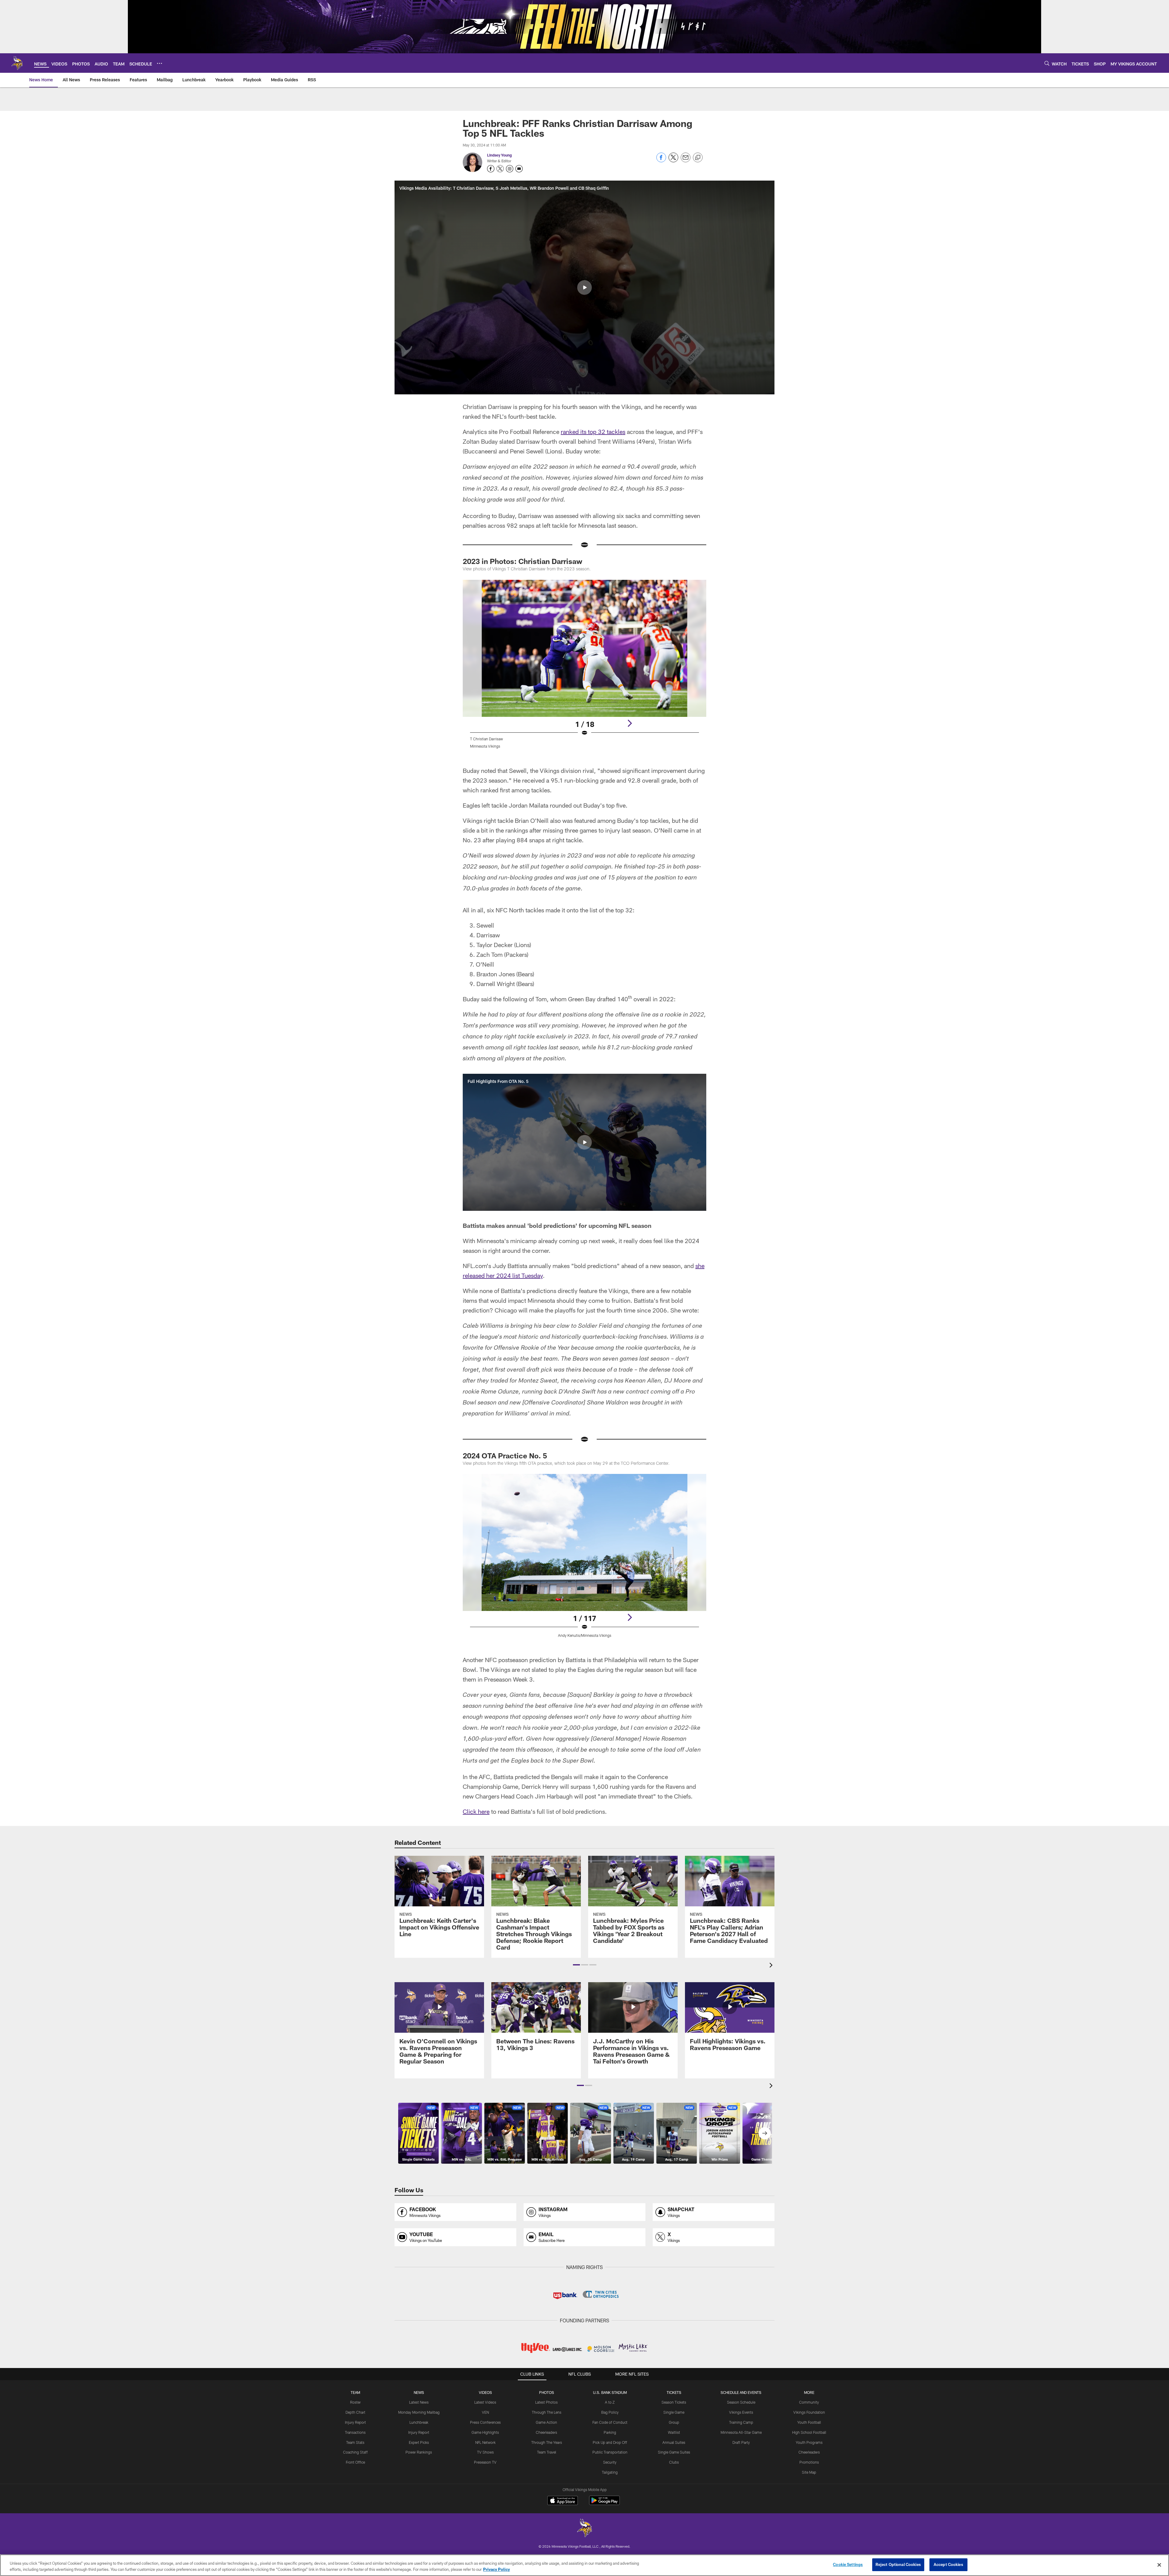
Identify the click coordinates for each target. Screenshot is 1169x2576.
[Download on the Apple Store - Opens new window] (563, 2501)
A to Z (610, 2402)
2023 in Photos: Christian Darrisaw (523, 561)
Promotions (809, 2462)
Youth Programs (809, 2442)
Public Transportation (610, 2452)
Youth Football (809, 2422)
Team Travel (547, 2452)
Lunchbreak (419, 2422)
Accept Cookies (948, 2564)
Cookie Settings (848, 2564)
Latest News (419, 2402)
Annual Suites (674, 2442)
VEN (485, 2412)
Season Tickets (674, 2402)
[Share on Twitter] (673, 161)
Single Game (674, 2412)
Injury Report (355, 2422)
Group (674, 2422)
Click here (476, 1811)
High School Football (809, 2432)
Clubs (674, 2462)
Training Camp (741, 2422)
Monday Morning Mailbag (419, 2412)
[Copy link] (698, 158)
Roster (355, 2402)
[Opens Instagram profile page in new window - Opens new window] (510, 169)
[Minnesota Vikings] (584, 2529)
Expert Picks (419, 2442)
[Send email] (686, 161)
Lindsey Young (499, 155)
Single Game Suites (674, 2452)
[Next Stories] (765, 2133)
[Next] (630, 723)
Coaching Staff (355, 2452)
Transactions (355, 2432)
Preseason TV (485, 2462)
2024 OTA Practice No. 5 (505, 1455)
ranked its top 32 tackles (593, 432)
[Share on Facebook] (661, 161)
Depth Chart (355, 2412)
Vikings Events (741, 2412)
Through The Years (547, 2442)
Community (809, 2402)
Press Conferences (485, 2422)
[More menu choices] (160, 63)
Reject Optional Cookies (898, 2564)
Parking (610, 2432)
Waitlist (674, 2432)
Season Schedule (741, 2402)
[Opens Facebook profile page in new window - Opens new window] (491, 169)
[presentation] (772, 1966)
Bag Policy (610, 2412)
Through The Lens (547, 2412)
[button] (584, 287)
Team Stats (355, 2442)
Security (610, 2462)
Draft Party (741, 2442)
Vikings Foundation (809, 2412)
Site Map (809, 2472)
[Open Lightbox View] (584, 668)
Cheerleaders (546, 2432)
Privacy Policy (497, 2569)
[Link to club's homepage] (17, 63)
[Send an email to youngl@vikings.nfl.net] (519, 169)
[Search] (1047, 63)
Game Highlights (485, 2432)
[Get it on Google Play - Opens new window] (604, 2503)
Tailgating (610, 2472)
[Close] (1159, 2565)
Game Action (546, 2422)
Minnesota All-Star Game (741, 2432)
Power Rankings (419, 2452)
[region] (584, 2565)
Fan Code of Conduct (610, 2422)
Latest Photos (546, 2402)
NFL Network (485, 2442)
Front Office (355, 2462)
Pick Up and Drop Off (610, 2442)
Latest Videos (485, 2402)
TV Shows (485, 2452)
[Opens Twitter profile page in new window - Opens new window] (500, 169)
